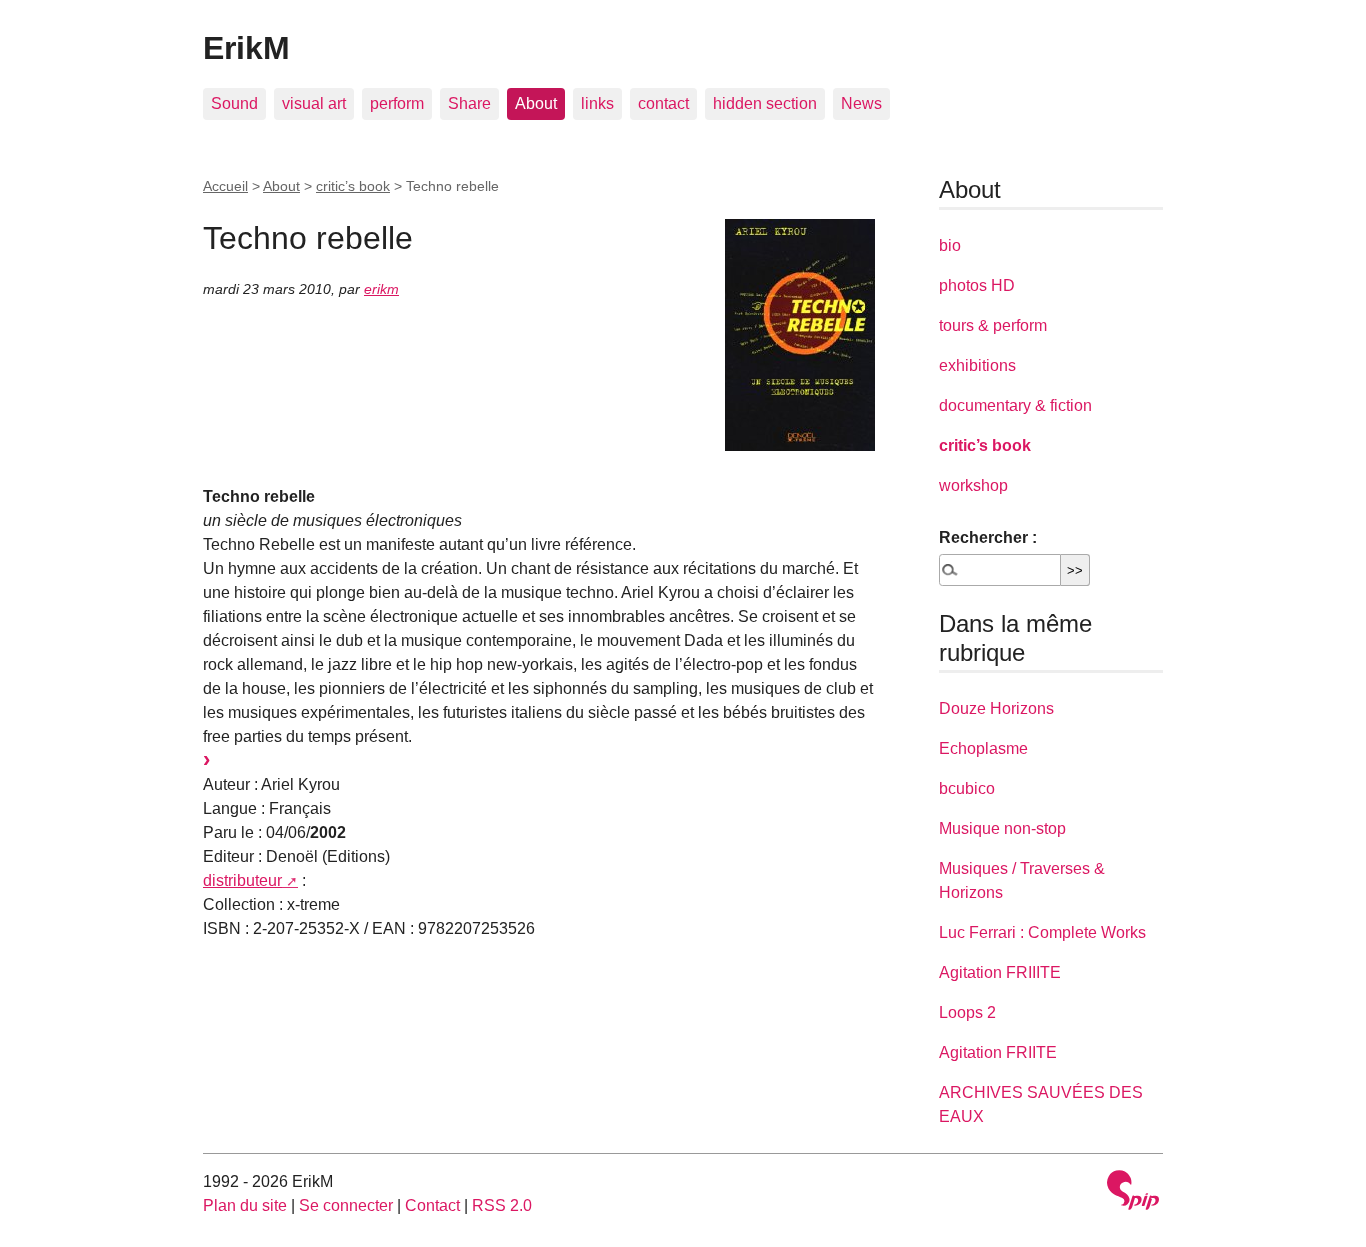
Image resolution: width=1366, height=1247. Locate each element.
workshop (973, 485)
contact (663, 103)
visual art (314, 103)
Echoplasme (983, 748)
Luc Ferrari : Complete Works (1042, 932)
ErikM (246, 48)
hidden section (765, 103)
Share (469, 103)
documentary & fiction (1015, 405)
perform (397, 103)
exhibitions (977, 365)
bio (950, 245)
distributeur (242, 880)
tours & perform (993, 325)
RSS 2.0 (502, 1205)
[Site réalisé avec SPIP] (1133, 1192)
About (536, 103)
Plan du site (245, 1205)
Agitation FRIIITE (1000, 972)
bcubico (967, 788)
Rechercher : (988, 537)
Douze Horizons (996, 708)
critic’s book (353, 186)
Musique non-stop (1002, 828)
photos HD (977, 285)
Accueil (225, 186)
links (597, 103)
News (861, 103)
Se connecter (346, 1205)
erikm (381, 289)
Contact (432, 1205)
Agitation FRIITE (998, 1052)
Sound (234, 103)
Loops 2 (967, 1012)
